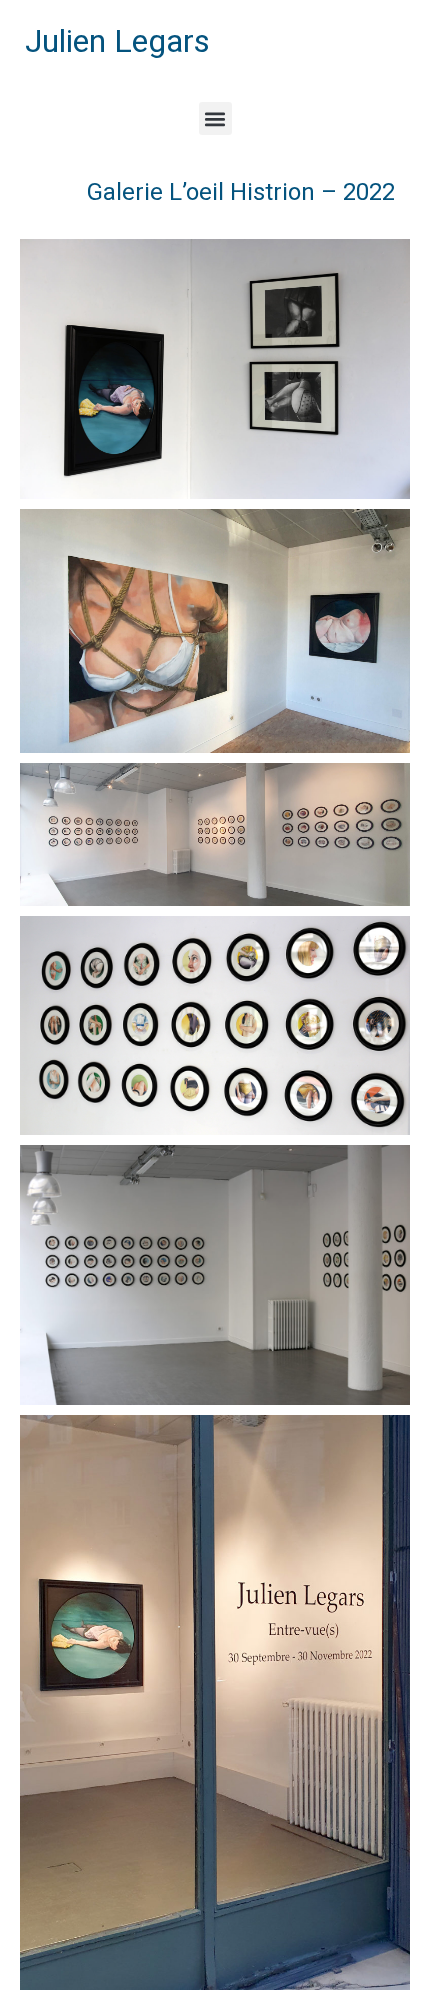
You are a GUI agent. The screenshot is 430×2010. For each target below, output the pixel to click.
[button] (215, 118)
